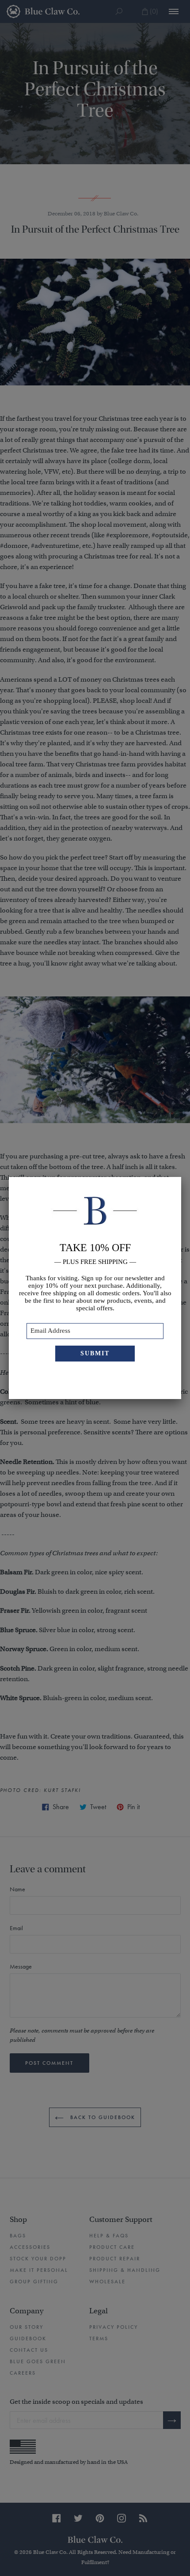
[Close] (181, 1177)
